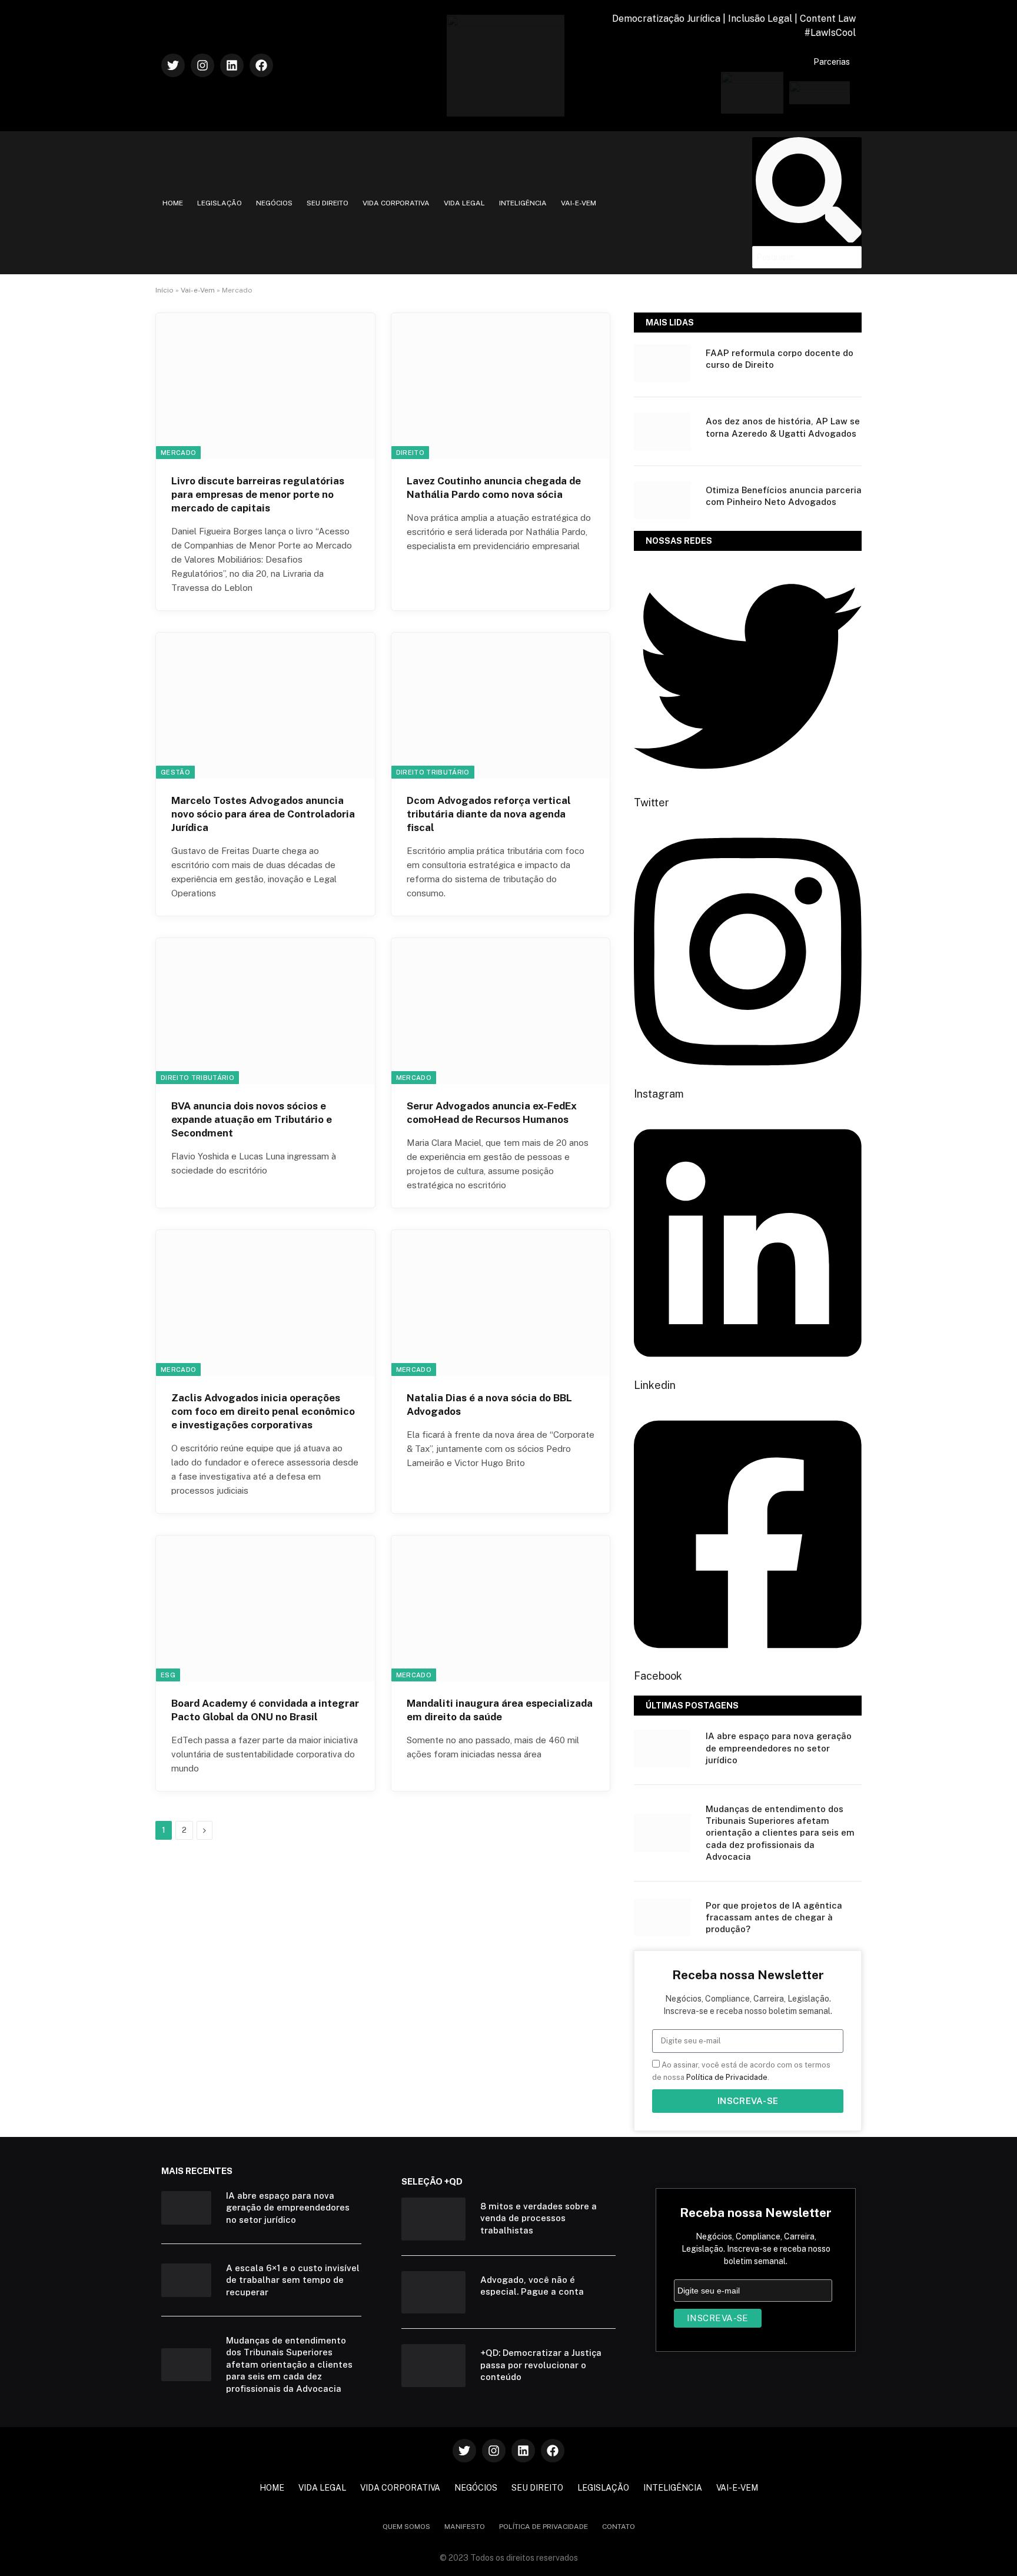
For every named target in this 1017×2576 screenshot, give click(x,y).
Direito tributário (433, 772)
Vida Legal (464, 203)
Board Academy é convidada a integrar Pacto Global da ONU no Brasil (265, 1710)
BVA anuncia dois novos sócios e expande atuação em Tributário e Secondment (252, 1119)
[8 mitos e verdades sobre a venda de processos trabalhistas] (433, 2219)
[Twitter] (173, 65)
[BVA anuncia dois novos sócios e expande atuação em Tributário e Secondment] (265, 1011)
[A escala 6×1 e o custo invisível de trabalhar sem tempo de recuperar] (186, 2280)
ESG (168, 1675)
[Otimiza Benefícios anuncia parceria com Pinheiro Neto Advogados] (662, 500)
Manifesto (465, 2527)
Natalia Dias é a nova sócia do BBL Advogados (489, 1405)
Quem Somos (406, 2527)
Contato (619, 2527)
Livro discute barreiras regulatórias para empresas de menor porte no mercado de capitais (258, 494)
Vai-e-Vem (579, 203)
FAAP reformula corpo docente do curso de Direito (780, 359)
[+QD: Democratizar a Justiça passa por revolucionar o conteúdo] (433, 2366)
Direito (410, 453)
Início (164, 290)
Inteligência (523, 203)
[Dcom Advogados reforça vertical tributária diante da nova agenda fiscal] (501, 706)
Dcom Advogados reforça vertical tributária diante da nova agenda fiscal (489, 814)
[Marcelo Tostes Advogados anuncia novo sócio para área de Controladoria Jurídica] (265, 706)
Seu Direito (328, 203)
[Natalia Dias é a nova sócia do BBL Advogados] (501, 1303)
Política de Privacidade (727, 2077)
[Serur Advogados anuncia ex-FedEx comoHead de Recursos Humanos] (501, 1011)
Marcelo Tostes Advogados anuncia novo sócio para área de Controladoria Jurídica (263, 814)
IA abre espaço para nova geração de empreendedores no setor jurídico (779, 1748)
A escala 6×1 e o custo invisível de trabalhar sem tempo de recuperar (293, 2280)
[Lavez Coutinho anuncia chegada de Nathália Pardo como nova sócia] (501, 386)
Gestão (175, 772)
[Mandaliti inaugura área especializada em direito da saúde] (501, 1608)
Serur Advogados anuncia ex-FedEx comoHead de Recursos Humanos (492, 1113)
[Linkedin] (232, 65)
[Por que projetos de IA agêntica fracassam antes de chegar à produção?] (662, 1917)
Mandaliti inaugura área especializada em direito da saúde (500, 1710)
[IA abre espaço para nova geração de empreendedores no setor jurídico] (662, 1749)
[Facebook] (261, 65)
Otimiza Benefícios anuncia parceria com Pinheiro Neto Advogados (784, 496)
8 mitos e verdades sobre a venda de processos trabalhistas (539, 2218)
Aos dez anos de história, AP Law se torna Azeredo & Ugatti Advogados (783, 427)
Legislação (220, 203)
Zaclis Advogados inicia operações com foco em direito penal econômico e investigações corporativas (263, 1411)
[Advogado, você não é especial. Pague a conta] (433, 2293)
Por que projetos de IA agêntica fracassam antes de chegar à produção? (774, 1917)
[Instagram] (202, 65)
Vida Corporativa (396, 203)
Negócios (274, 203)
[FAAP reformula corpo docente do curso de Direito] (662, 363)
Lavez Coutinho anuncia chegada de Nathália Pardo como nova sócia (494, 488)
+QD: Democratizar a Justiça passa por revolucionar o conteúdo (541, 2365)
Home (173, 203)
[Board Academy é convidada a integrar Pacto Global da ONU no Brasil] (265, 1608)
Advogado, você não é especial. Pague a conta (532, 2286)
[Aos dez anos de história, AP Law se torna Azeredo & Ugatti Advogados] (662, 431)
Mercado (178, 453)
